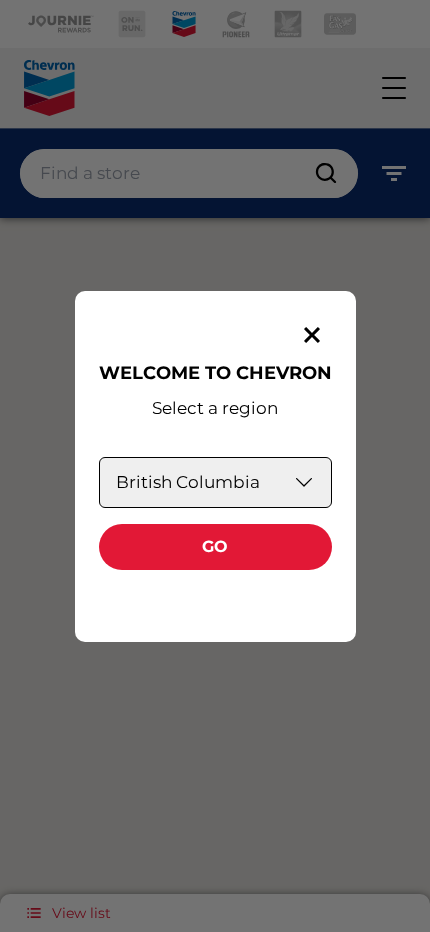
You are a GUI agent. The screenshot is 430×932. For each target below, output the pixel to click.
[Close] (312, 335)
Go (215, 546)
